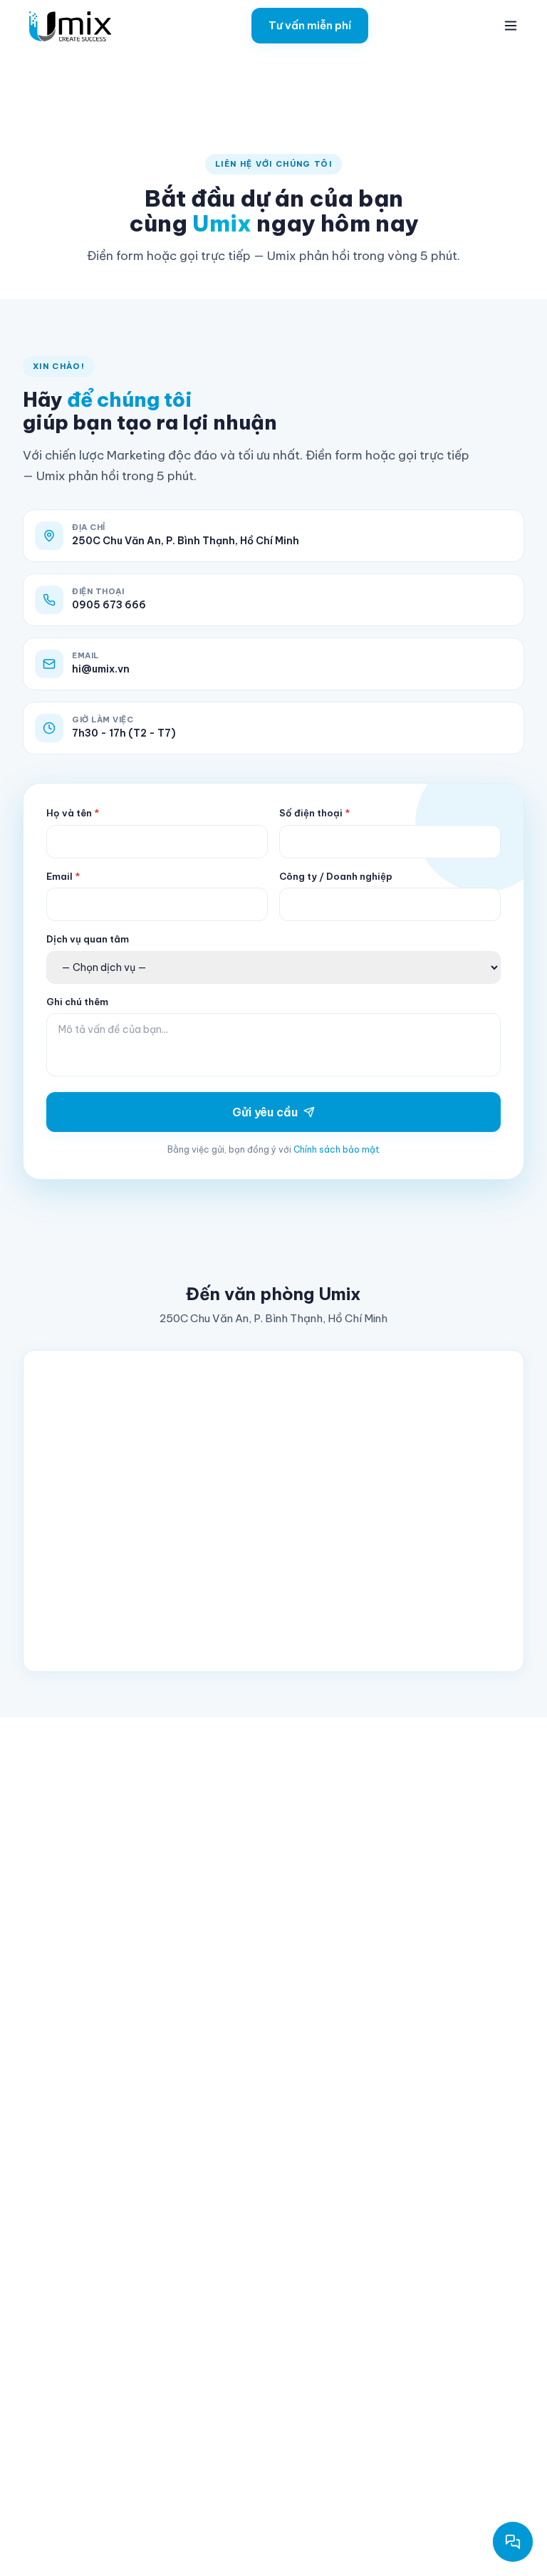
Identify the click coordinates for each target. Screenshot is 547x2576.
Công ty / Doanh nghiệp (336, 876)
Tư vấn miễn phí (310, 25)
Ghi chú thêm (77, 1002)
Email (63, 876)
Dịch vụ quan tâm (88, 939)
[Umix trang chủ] (73, 26)
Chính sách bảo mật (337, 1149)
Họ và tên (73, 813)
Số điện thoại (314, 813)
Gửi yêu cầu (265, 1112)
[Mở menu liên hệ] (513, 2542)
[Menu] (511, 26)
